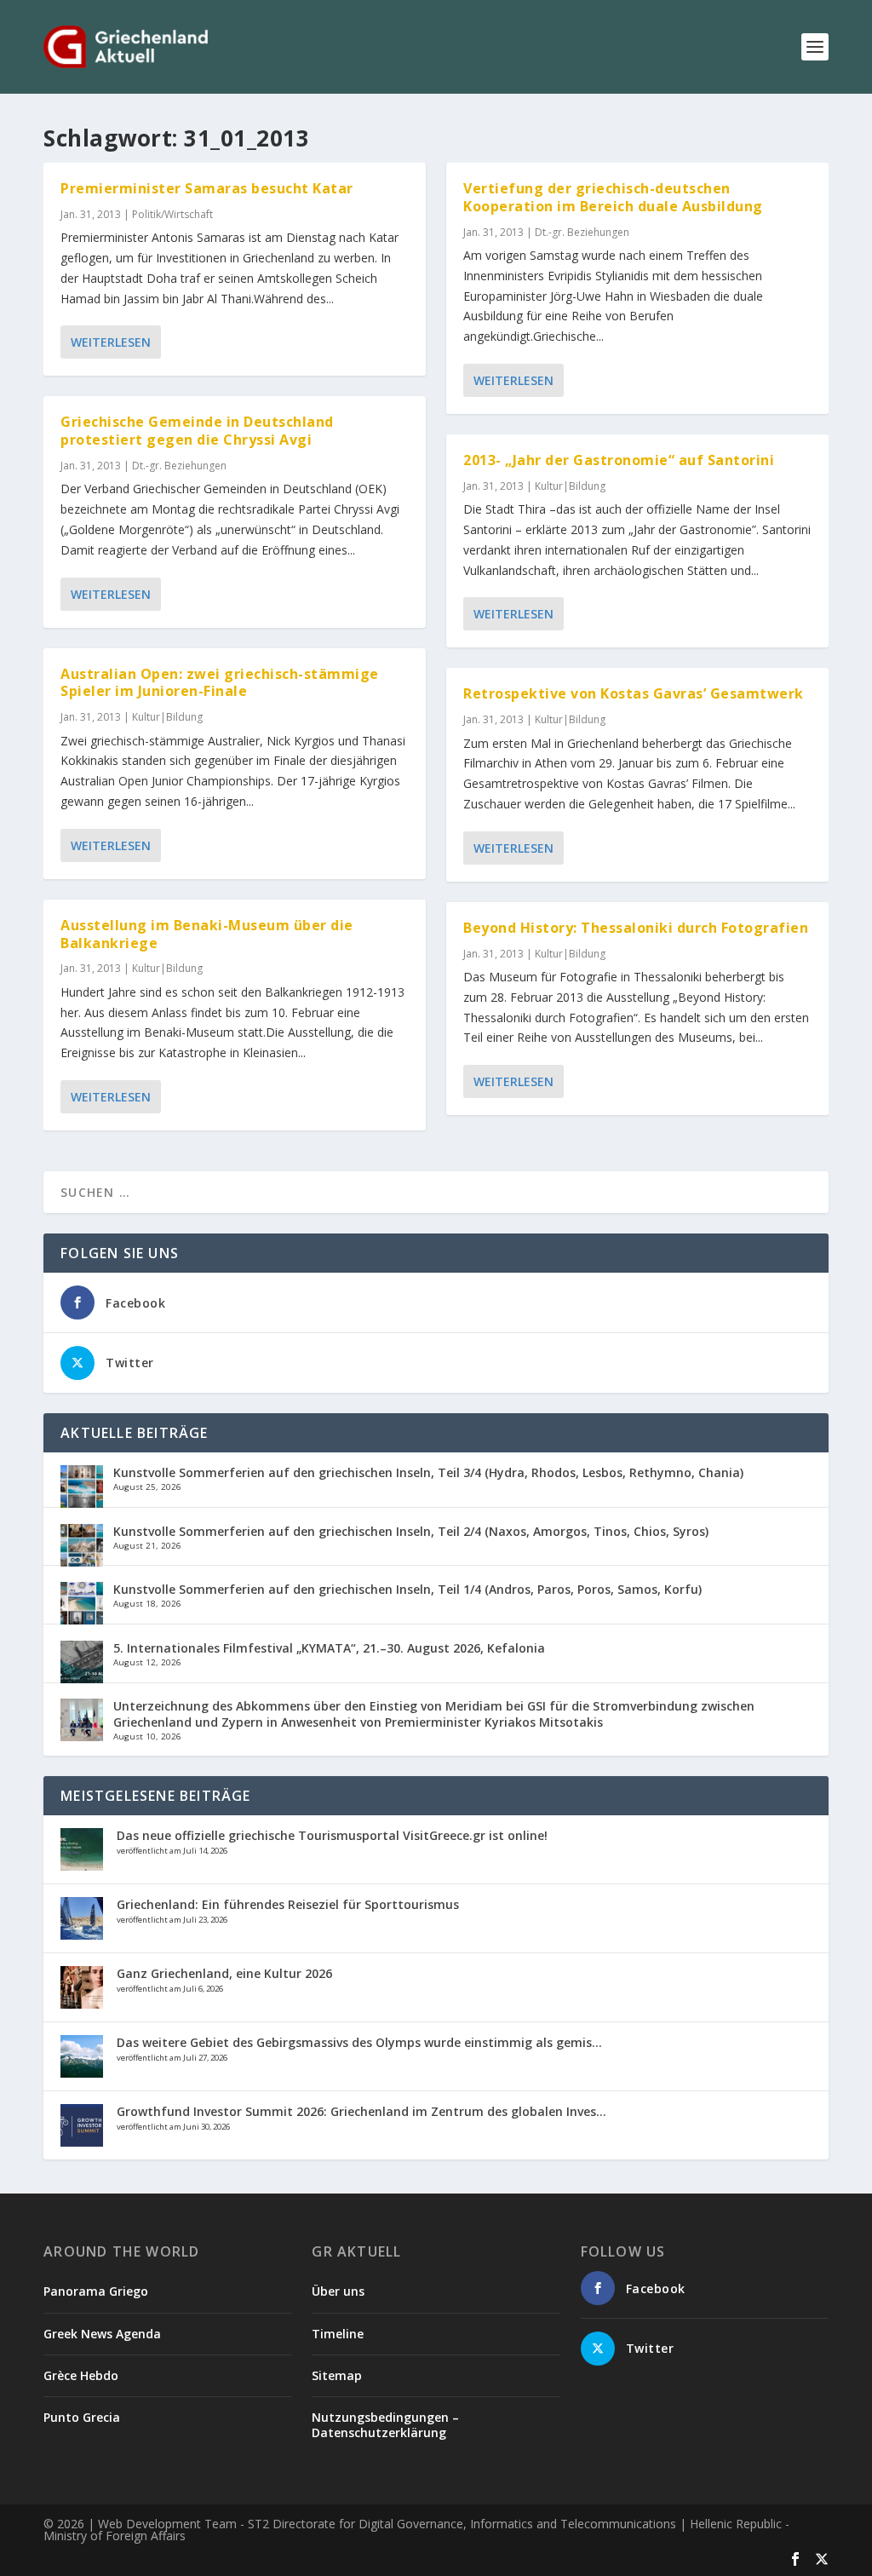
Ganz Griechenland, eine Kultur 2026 (224, 1973)
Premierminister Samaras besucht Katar (207, 188)
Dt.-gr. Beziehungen (179, 466)
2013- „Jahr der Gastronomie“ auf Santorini (619, 460)
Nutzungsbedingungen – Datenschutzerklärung (385, 2425)
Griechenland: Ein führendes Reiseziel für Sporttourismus (288, 1904)
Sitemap (337, 2375)
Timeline (338, 2334)
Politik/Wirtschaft (172, 214)
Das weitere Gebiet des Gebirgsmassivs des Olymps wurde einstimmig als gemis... (359, 2042)
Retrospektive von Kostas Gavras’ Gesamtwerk (634, 693)
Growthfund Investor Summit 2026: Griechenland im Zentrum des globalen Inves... (361, 2111)
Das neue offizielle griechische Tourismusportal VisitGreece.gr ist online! (332, 1835)
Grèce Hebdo (81, 2375)
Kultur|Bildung (167, 717)
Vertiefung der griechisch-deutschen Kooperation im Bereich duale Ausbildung (613, 197)
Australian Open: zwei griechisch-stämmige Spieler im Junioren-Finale (220, 683)
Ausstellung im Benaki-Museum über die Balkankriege (207, 934)
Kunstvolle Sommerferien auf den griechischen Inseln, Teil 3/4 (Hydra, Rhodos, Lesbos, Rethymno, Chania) (428, 1472)
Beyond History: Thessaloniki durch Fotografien (636, 928)
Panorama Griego (96, 2291)
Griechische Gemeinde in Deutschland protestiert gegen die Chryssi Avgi (197, 431)
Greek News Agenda (102, 2334)
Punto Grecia (82, 2417)
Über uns (338, 2291)
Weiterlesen (111, 342)
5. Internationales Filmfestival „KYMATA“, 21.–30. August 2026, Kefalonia (329, 1648)
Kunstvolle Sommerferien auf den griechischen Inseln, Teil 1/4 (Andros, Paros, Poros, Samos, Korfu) (407, 1589)
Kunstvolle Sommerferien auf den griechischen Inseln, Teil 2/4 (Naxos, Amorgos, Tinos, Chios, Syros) (411, 1531)
